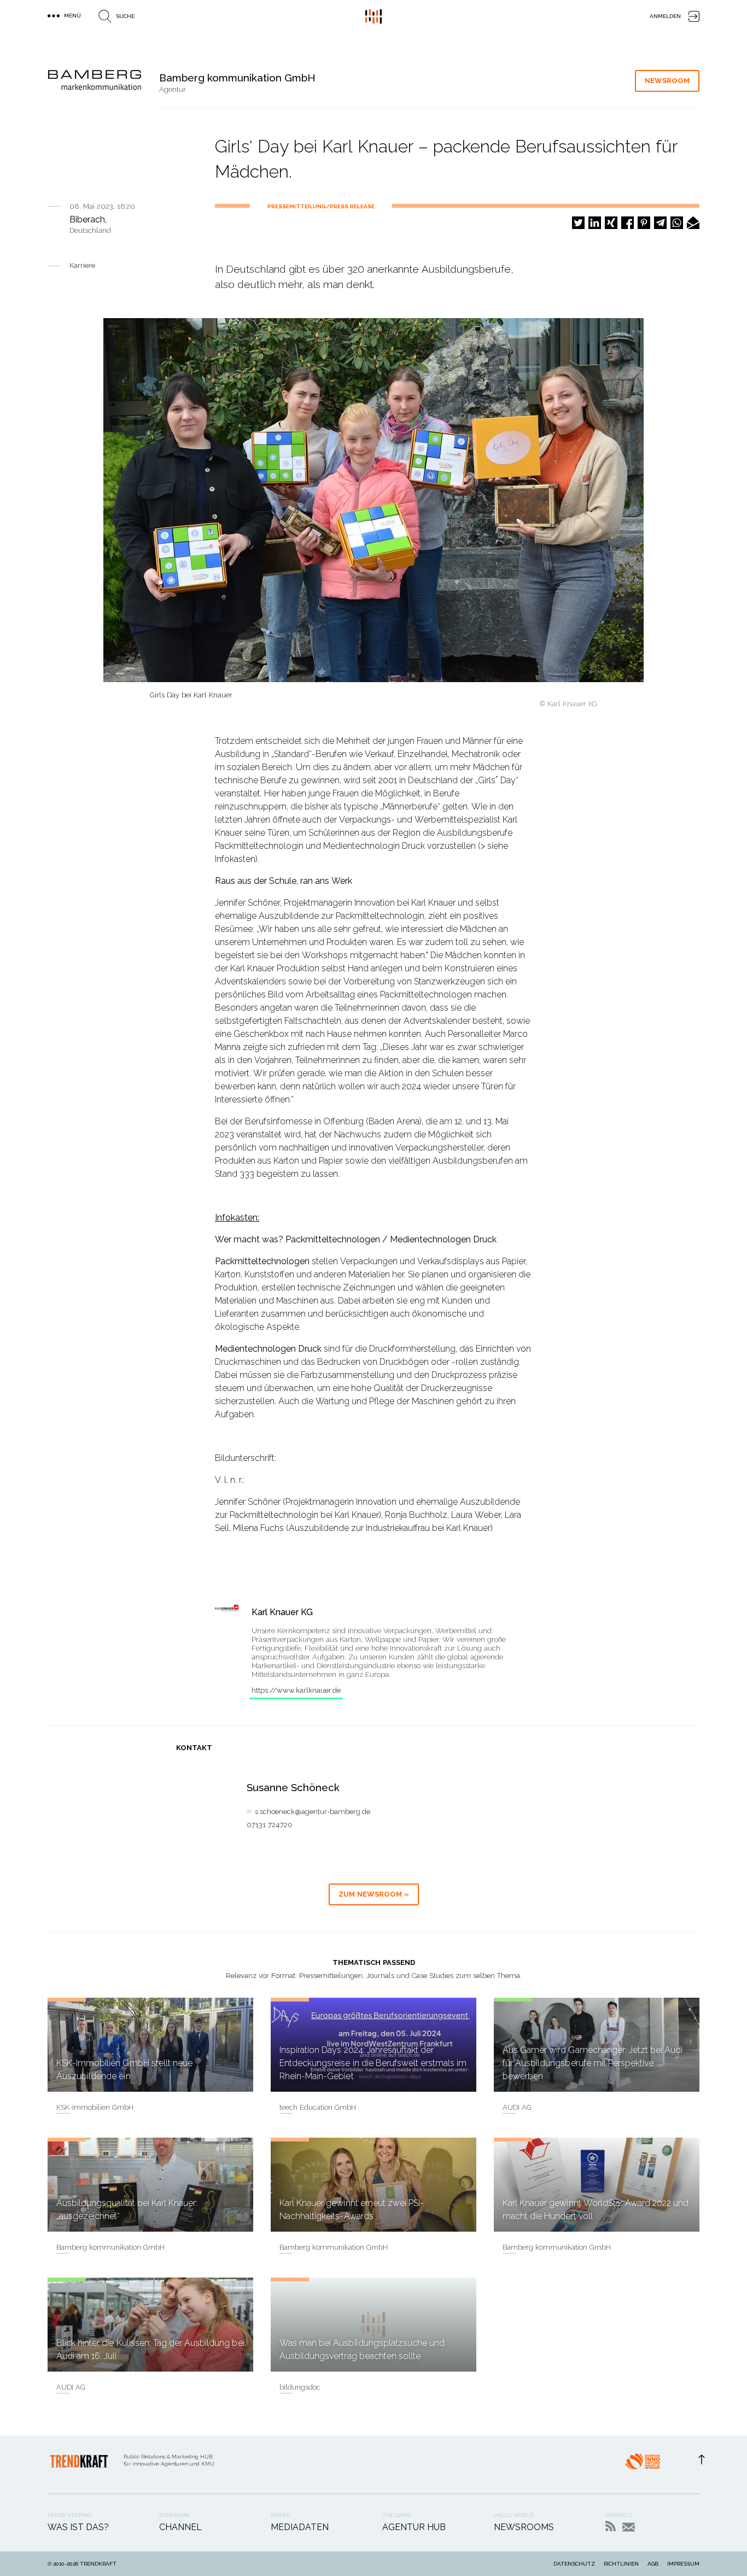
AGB (653, 2564)
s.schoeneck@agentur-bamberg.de (313, 1812)
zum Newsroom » (374, 1894)
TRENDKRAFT (98, 2564)
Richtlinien (621, 2564)
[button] (578, 223)
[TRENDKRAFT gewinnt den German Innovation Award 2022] (643, 2464)
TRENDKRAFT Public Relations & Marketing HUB (373, 16)
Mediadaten (300, 2527)
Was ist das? (78, 2527)
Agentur (173, 89)
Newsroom (667, 81)
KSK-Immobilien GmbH (95, 2107)
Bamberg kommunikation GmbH (110, 2247)
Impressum (683, 2564)
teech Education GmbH (318, 2107)
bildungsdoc (300, 2387)
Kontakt (629, 2527)
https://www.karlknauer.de (296, 1690)
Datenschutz (574, 2564)
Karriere (82, 265)
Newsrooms (524, 2527)
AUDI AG (517, 2107)
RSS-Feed (611, 2526)
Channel (180, 2527)
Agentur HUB (414, 2527)
